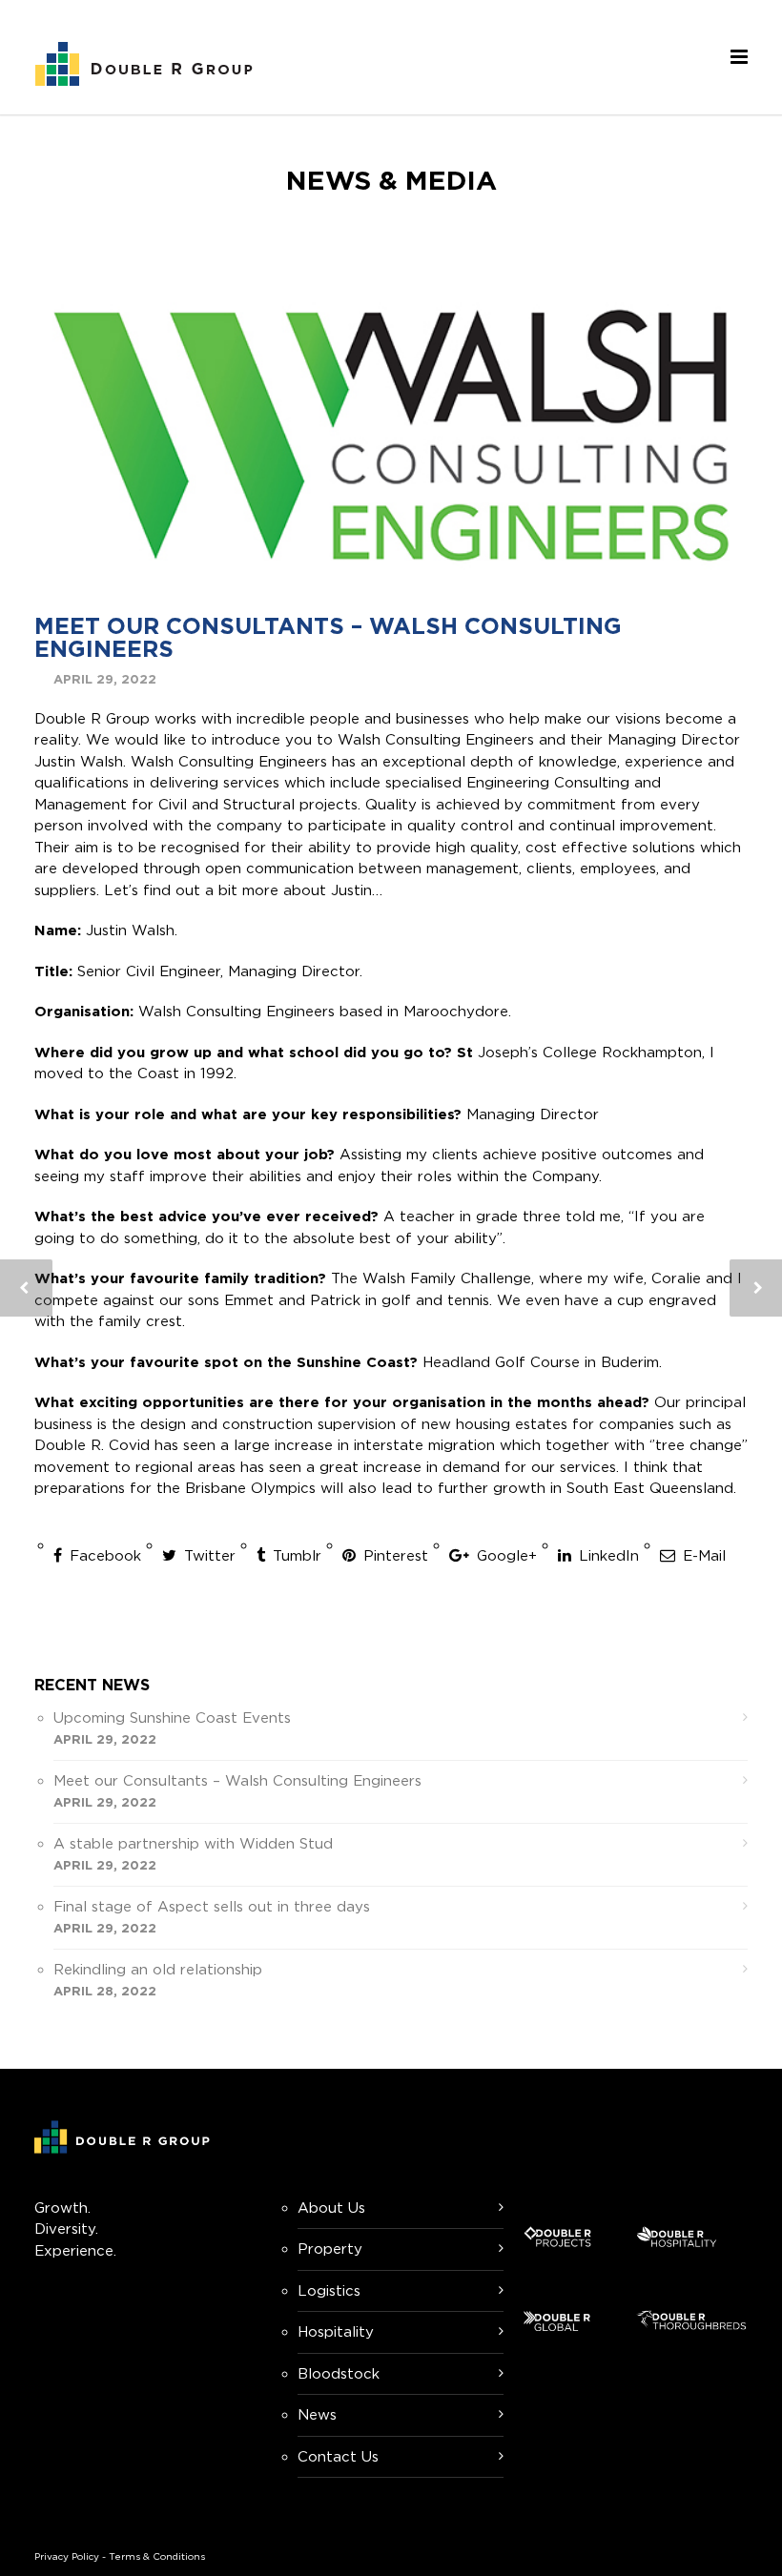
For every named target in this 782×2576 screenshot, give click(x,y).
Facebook (103, 1555)
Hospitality (336, 2331)
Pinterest (393, 1555)
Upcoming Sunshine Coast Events (172, 1717)
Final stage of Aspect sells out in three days (212, 1906)
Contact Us (338, 2456)
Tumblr (295, 1555)
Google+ (504, 1555)
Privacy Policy (67, 2556)
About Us (331, 2208)
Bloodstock (339, 2373)
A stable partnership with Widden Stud (193, 1843)
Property (330, 2249)
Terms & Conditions (157, 2556)
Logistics (329, 2290)
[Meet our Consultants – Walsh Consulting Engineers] (391, 435)
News (317, 2414)
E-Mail (702, 1555)
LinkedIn (607, 1555)
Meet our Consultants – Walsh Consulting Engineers (328, 637)
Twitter (207, 1555)
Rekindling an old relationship (158, 1969)
